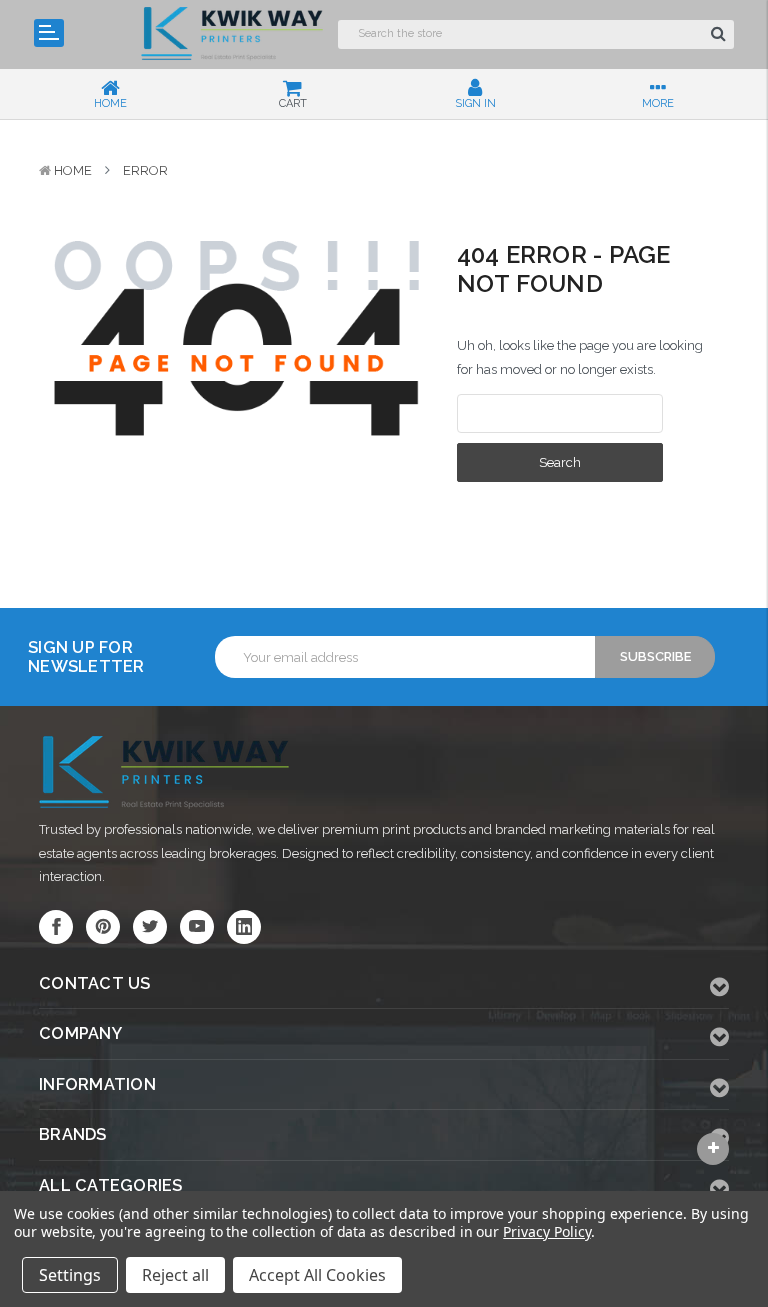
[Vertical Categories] (49, 33)
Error (145, 170)
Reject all (175, 1275)
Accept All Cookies (317, 1275)
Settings (70, 1275)
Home (73, 170)
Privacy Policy (546, 1231)
